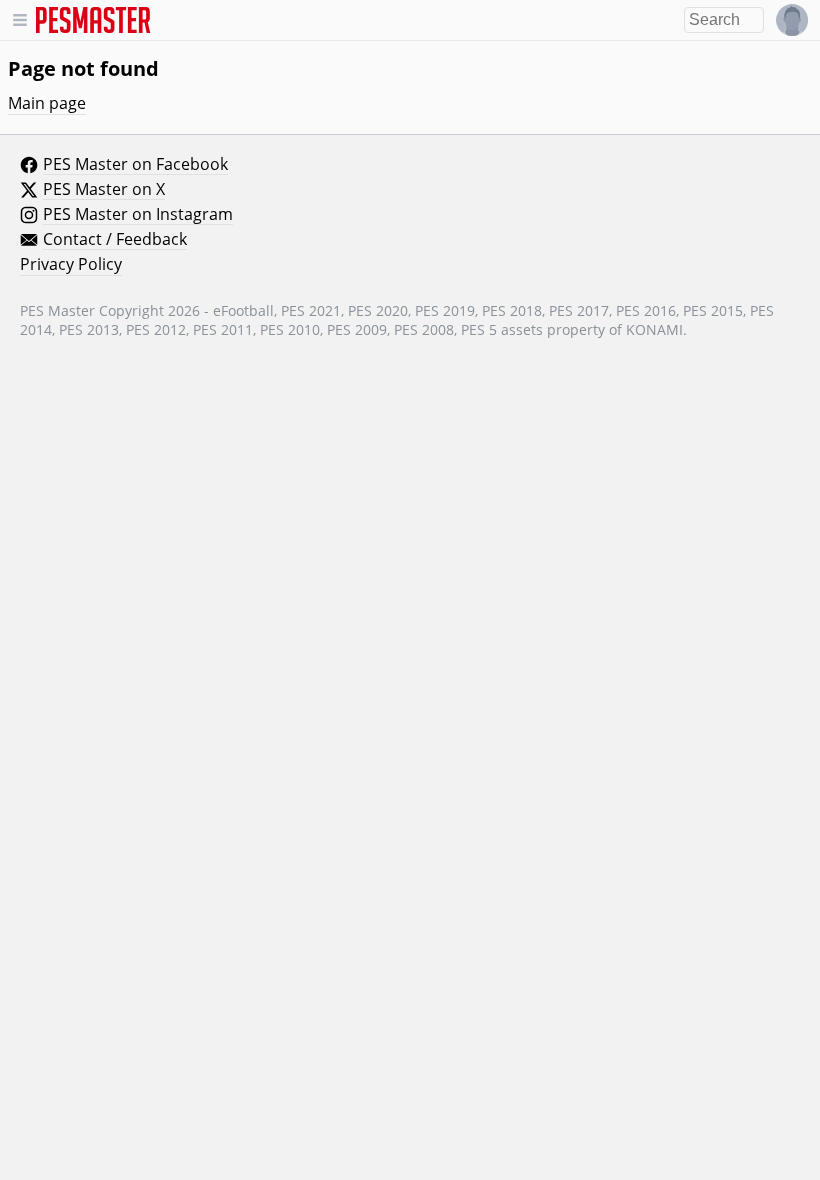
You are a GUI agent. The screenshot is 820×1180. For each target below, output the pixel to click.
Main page (47, 103)
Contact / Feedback (115, 240)
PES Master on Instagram (138, 215)
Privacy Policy (71, 265)
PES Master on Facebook (135, 165)
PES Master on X (104, 190)
